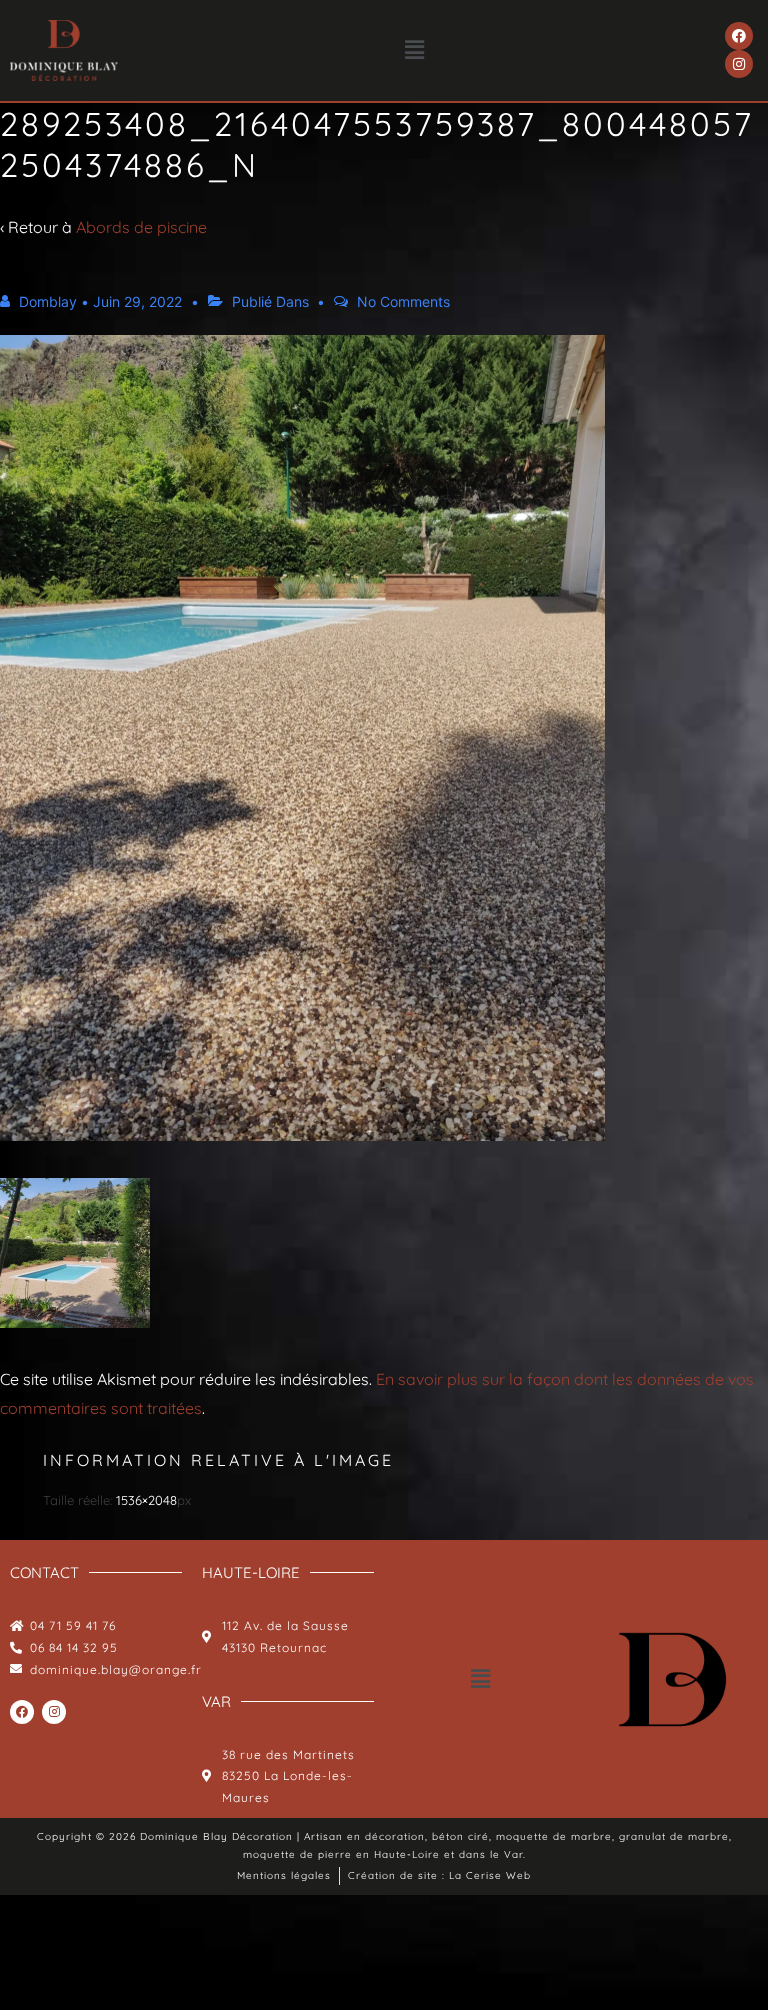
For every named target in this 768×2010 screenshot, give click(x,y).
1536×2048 (146, 1500)
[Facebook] (739, 36)
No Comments (403, 301)
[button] (415, 50)
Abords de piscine (141, 227)
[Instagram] (739, 64)
